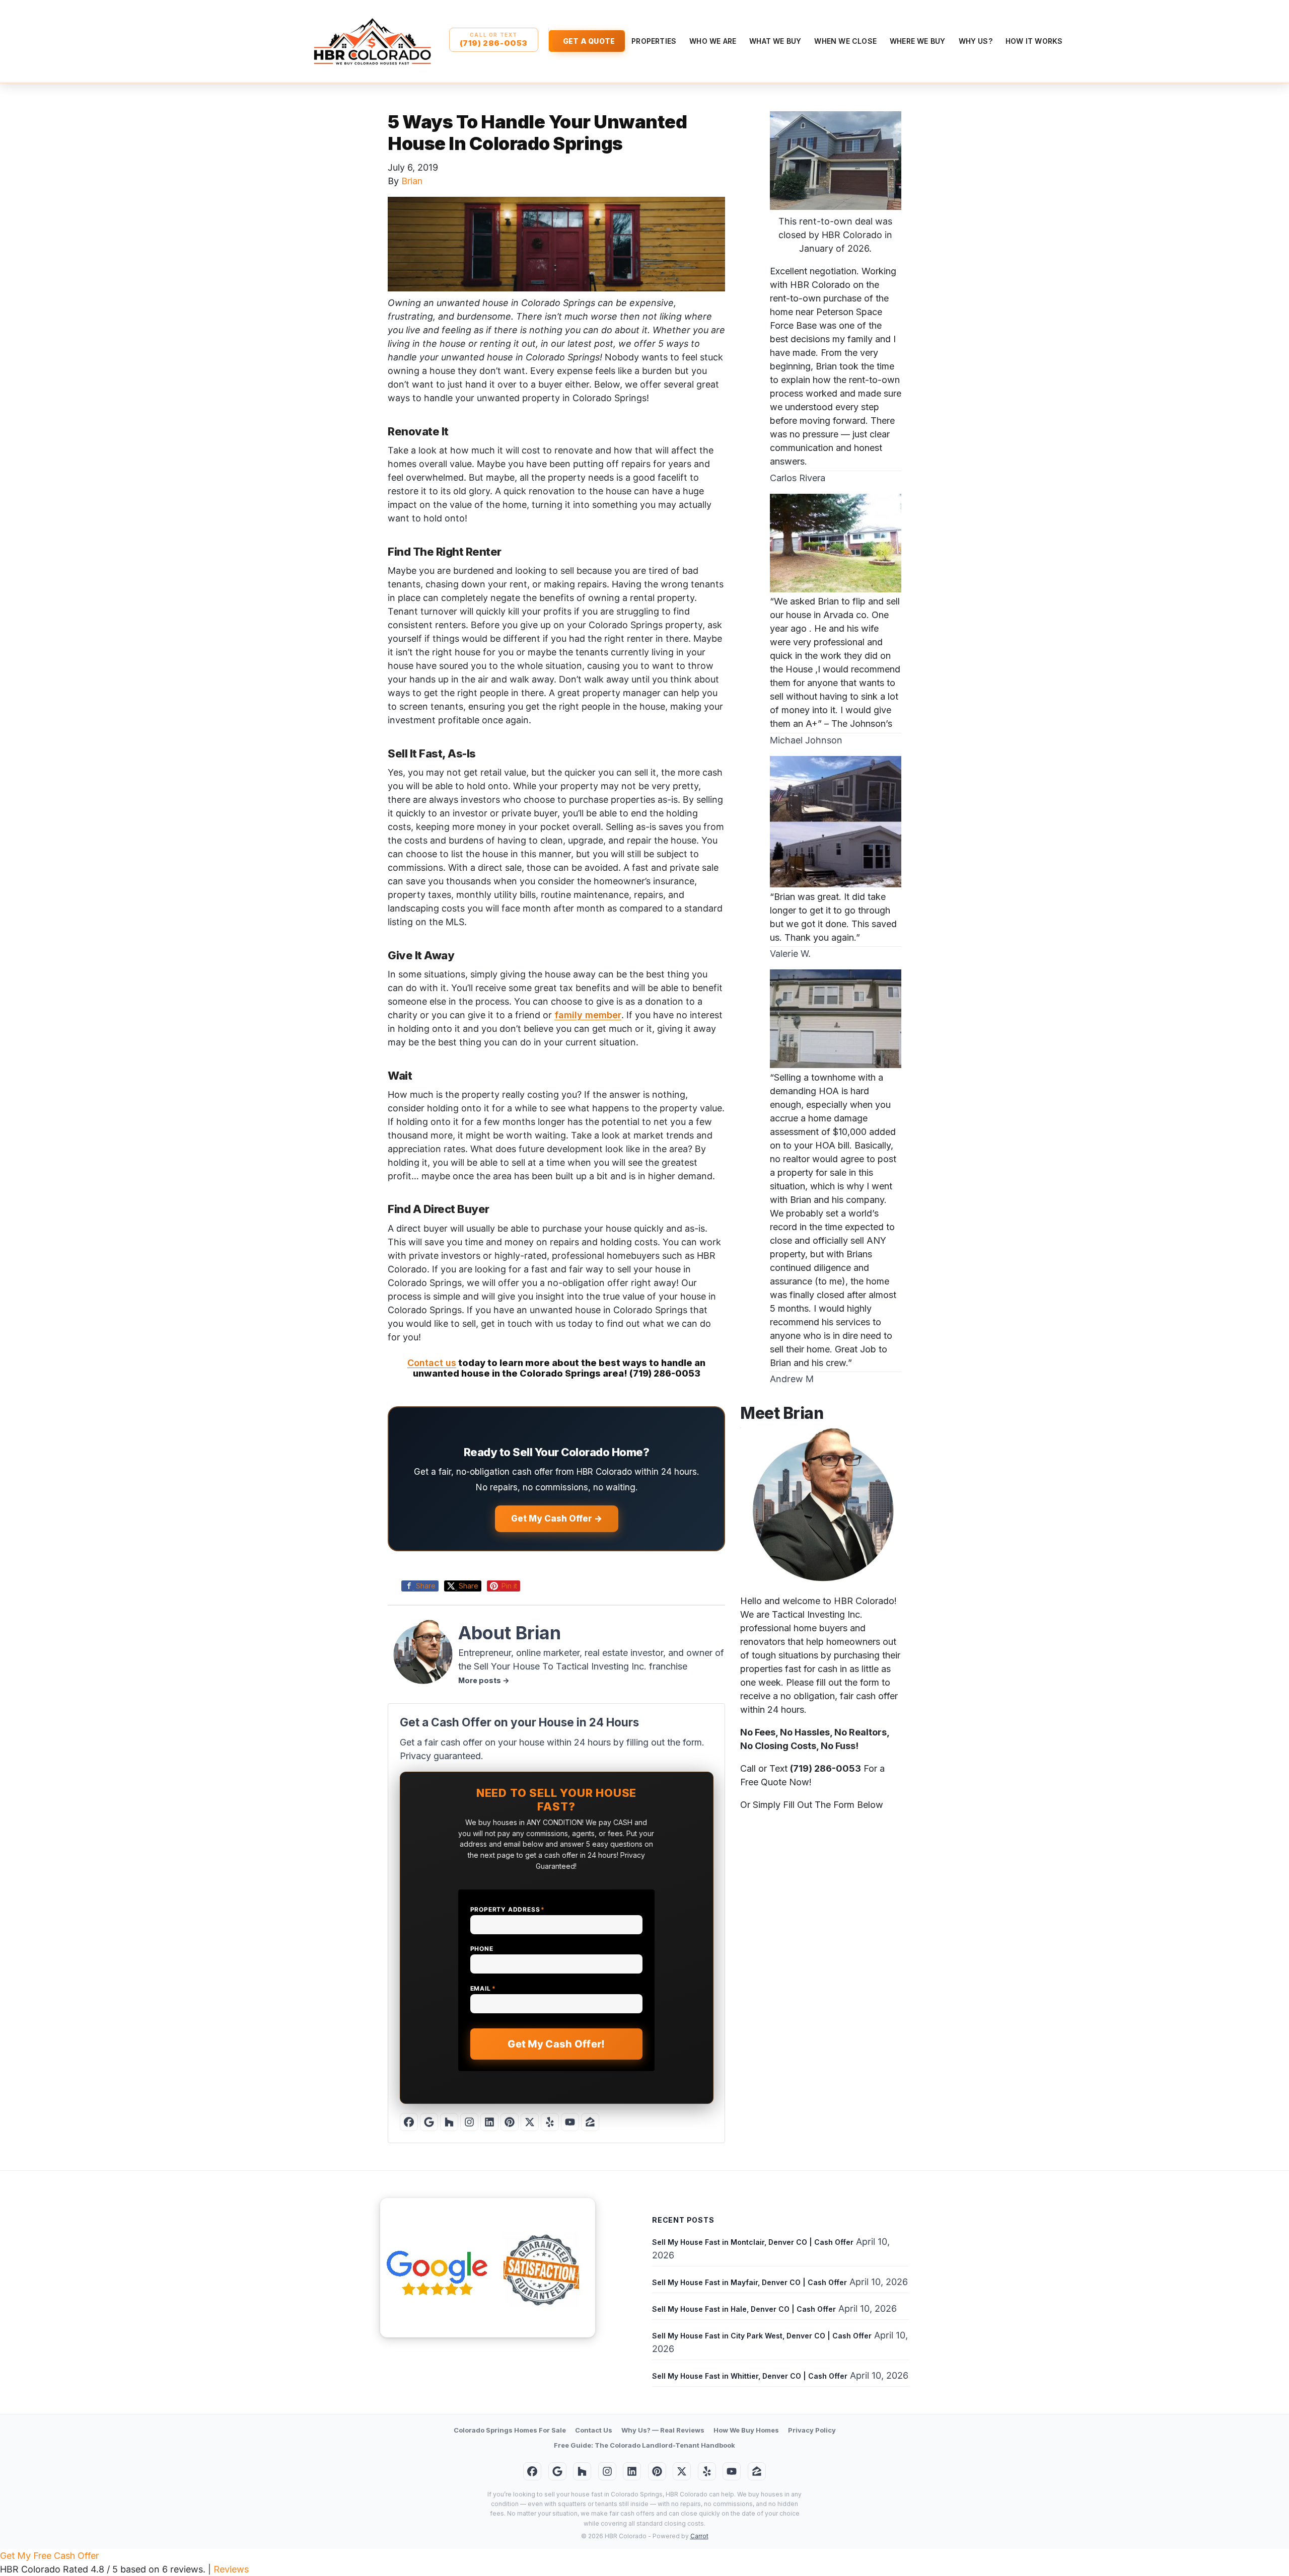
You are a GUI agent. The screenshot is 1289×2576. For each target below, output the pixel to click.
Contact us (432, 1363)
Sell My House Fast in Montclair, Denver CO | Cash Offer (753, 2242)
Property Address (508, 1909)
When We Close (845, 41)
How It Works (1034, 41)
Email (483, 1988)
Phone (482, 1949)
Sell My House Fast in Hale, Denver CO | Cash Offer (744, 2309)
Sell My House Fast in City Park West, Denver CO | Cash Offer (762, 2336)
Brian (412, 181)
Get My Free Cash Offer (49, 2556)
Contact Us (594, 2430)
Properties (654, 41)
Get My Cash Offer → (557, 1519)
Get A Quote (589, 41)
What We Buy (775, 41)
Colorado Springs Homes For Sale (510, 2430)
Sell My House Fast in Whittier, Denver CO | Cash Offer (750, 2376)
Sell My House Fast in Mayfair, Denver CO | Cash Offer (749, 2282)
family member (588, 1015)
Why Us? (976, 41)
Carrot (699, 2536)
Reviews (231, 2569)
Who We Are (713, 41)
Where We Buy (917, 41)
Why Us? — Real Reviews (663, 2430)
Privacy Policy (812, 2430)
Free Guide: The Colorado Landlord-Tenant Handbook (644, 2445)
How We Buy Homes (746, 2430)
